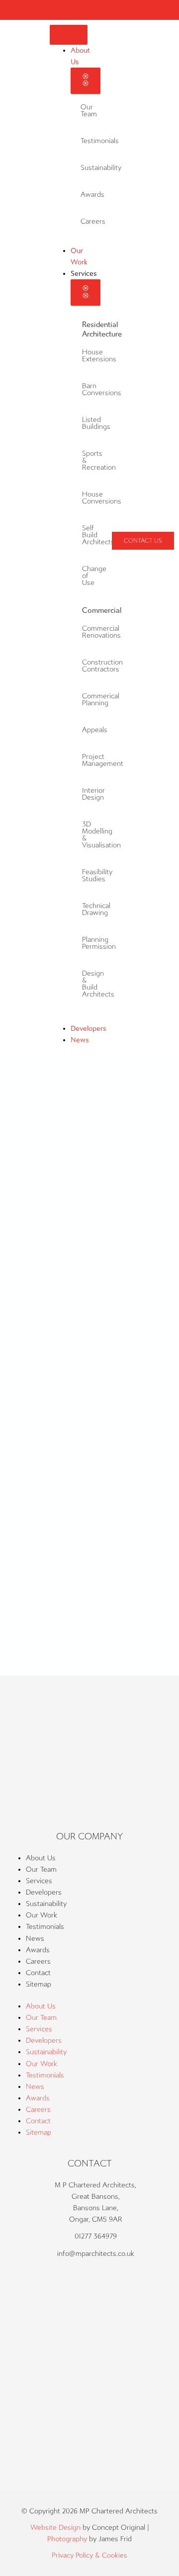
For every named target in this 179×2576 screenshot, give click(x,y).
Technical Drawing (96, 909)
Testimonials (45, 1927)
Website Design (55, 2528)
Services (39, 1881)
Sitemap (39, 1984)
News (35, 1939)
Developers (44, 1892)
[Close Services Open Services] (86, 292)
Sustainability (46, 1904)
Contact (38, 1973)
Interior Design (93, 794)
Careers (93, 221)
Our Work (42, 1915)
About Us (41, 1858)
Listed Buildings (96, 423)
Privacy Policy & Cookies (89, 2555)
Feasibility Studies (97, 875)
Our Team (89, 111)
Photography (67, 2539)
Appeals (95, 730)
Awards (92, 195)
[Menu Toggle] (69, 35)
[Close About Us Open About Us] (86, 81)
